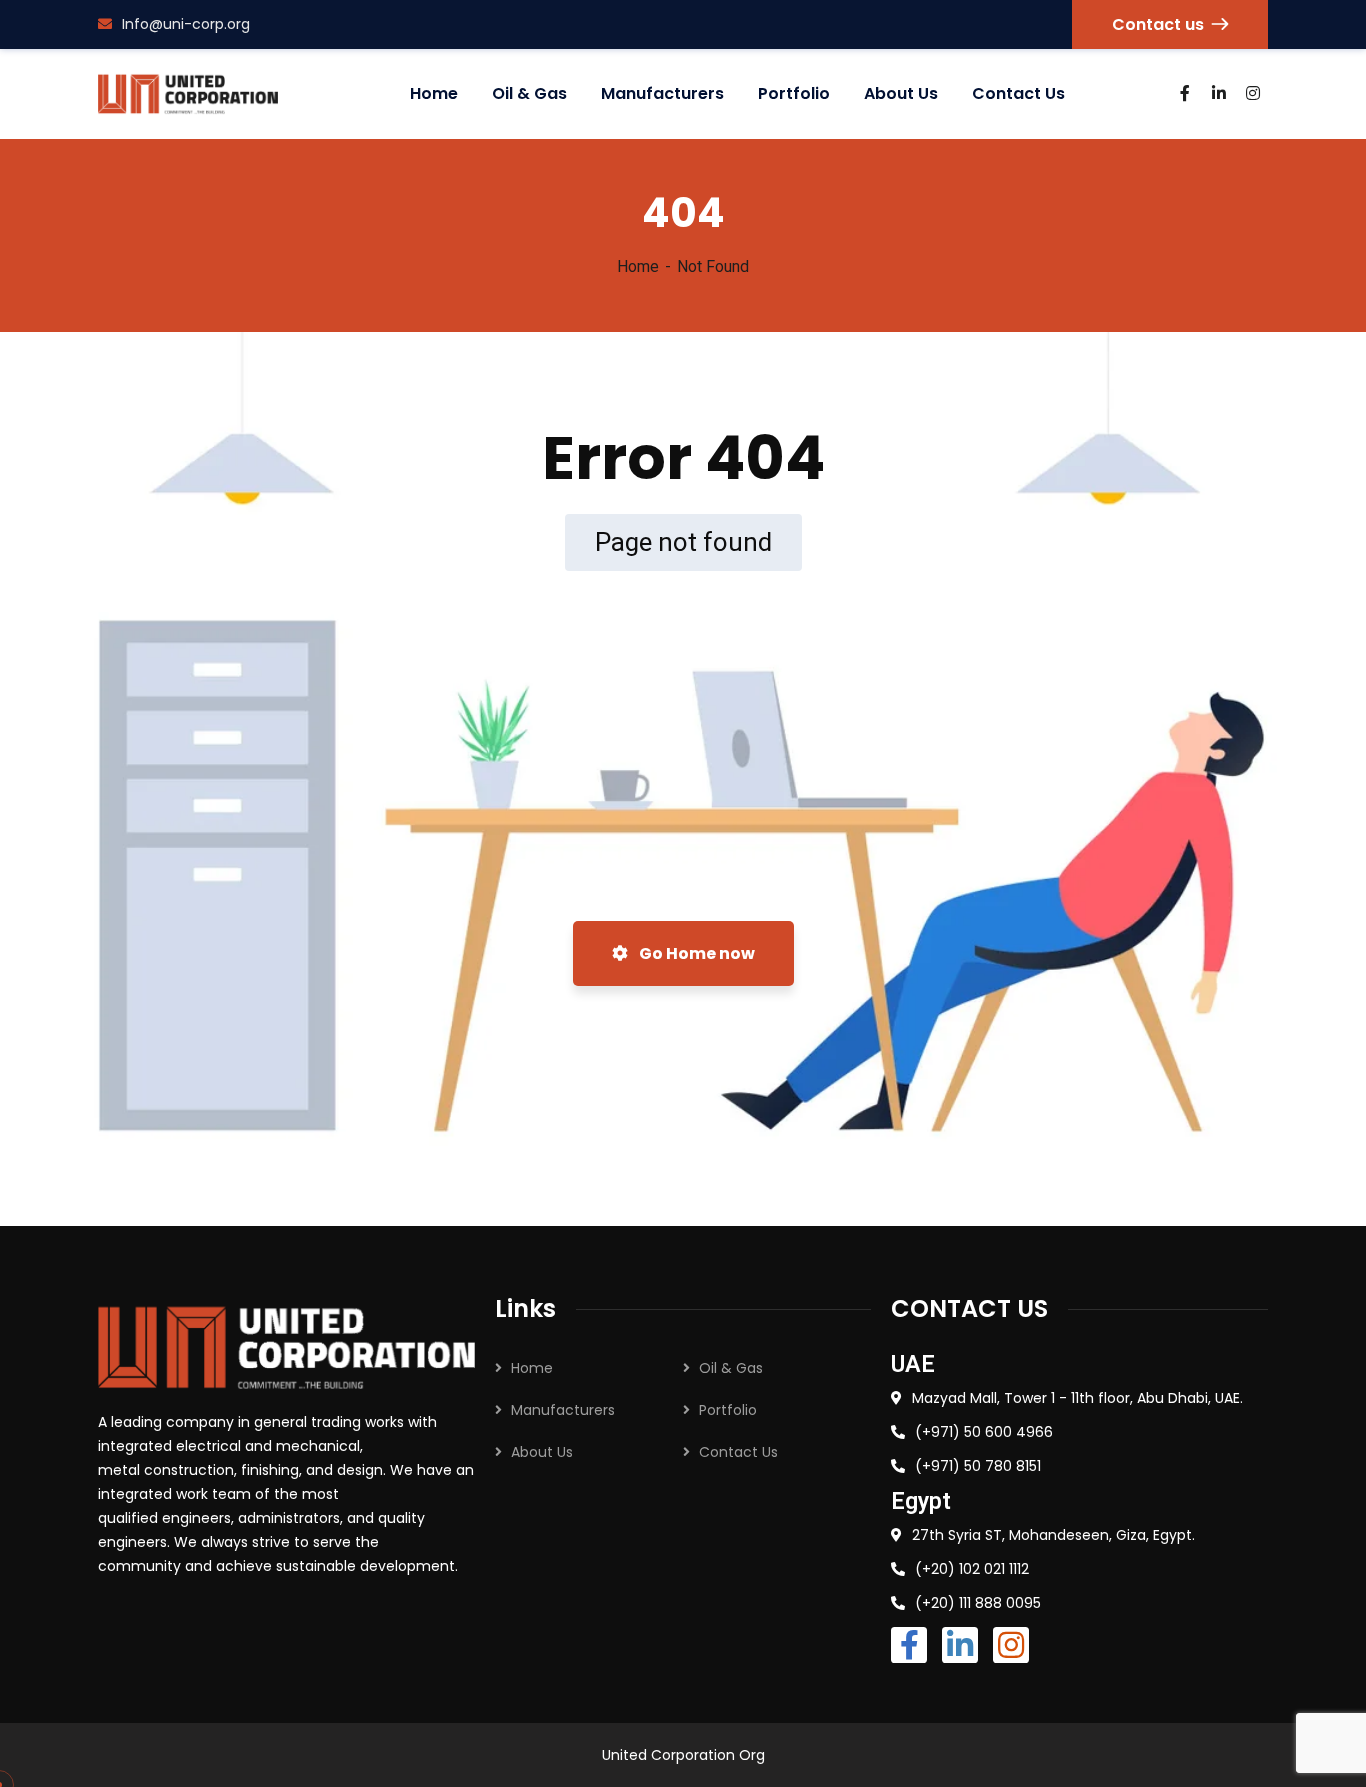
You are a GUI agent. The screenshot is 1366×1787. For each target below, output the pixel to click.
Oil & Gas (731, 1368)
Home (638, 266)
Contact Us (738, 1452)
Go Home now (695, 953)
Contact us (1158, 24)
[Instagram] (1011, 1645)
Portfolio (728, 1410)
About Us (542, 1452)
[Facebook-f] (909, 1645)
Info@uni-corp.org (186, 24)
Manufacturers (563, 1410)
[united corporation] (188, 94)
